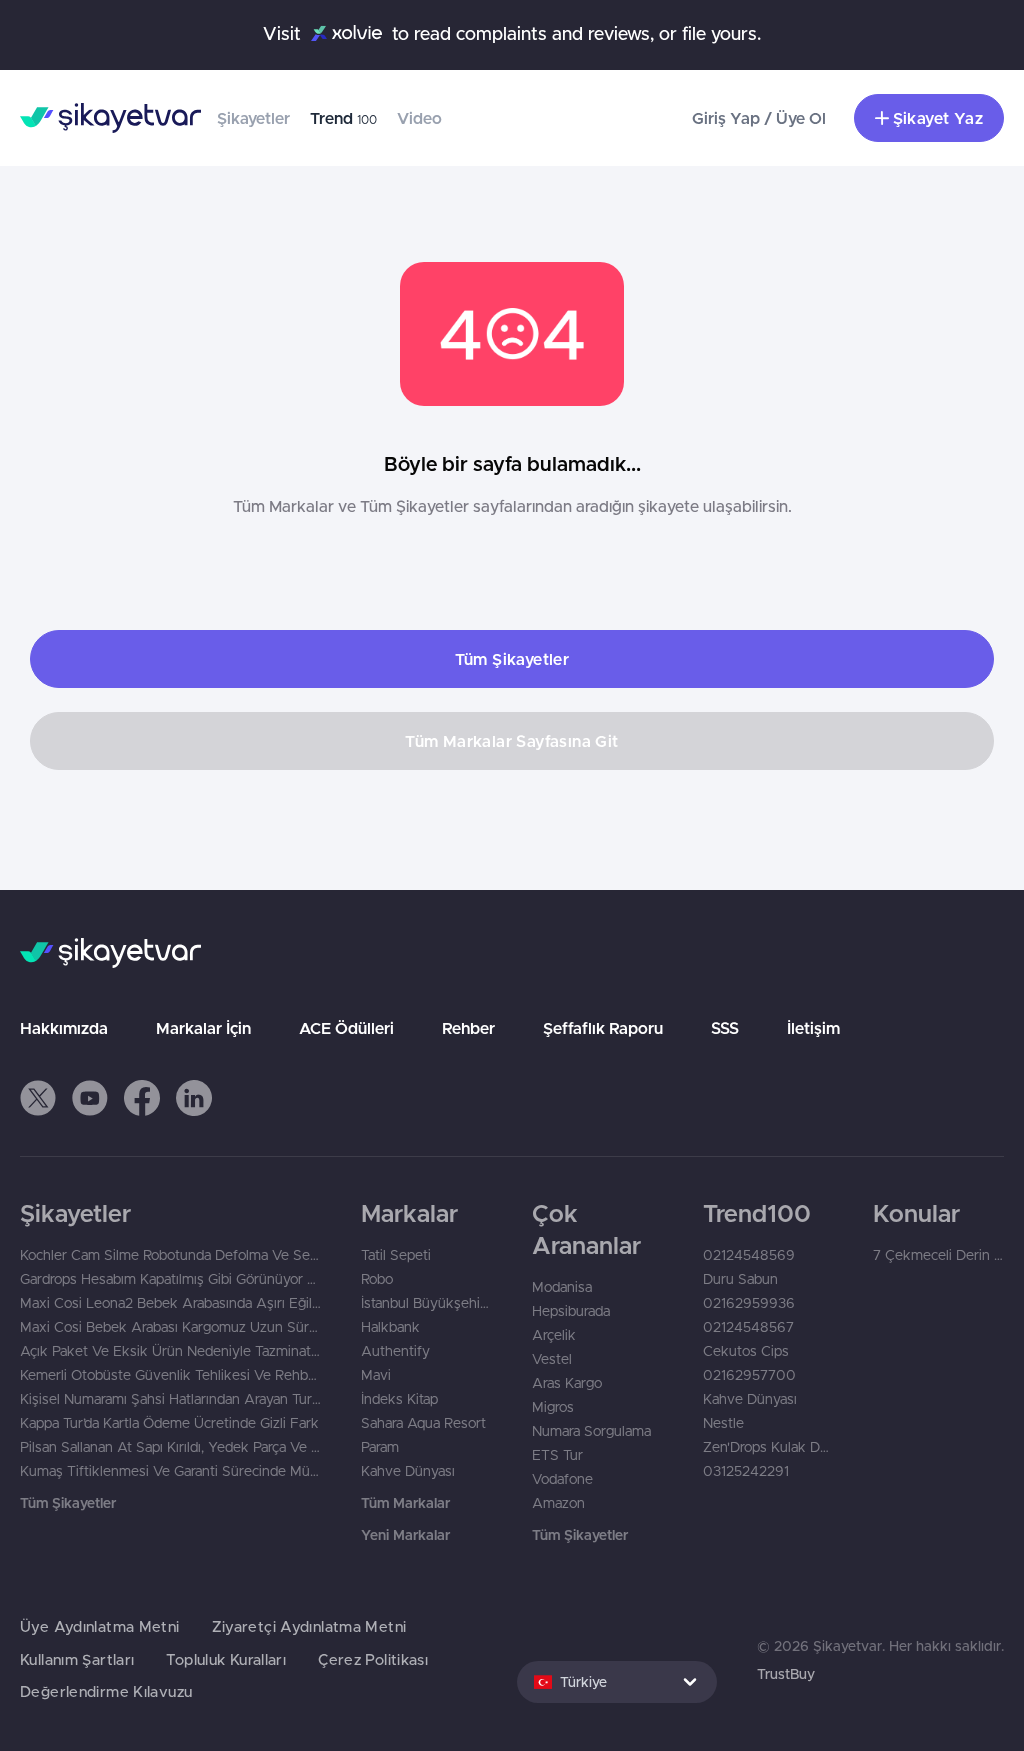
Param (380, 1447)
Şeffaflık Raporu (603, 1028)
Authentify (395, 1351)
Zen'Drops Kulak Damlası (768, 1447)
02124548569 (749, 1255)
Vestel (552, 1359)
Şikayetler (253, 118)
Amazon (558, 1503)
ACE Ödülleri (346, 1028)
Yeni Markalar (405, 1535)
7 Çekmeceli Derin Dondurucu (938, 1255)
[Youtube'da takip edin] (90, 1098)
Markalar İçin (203, 1028)
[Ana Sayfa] (110, 118)
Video (419, 118)
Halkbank (390, 1327)
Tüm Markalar (405, 1503)
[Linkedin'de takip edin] (194, 1098)
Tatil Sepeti (396, 1255)
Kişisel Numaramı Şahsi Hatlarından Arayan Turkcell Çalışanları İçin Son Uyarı (170, 1399)
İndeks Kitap (399, 1399)
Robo (377, 1279)
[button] (38, 1098)
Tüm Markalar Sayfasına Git (511, 741)
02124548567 (748, 1327)
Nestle (723, 1423)
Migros (553, 1407)
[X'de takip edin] (38, 1098)
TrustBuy (786, 1674)
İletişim (813, 1028)
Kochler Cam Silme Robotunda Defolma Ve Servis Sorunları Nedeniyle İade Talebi (170, 1255)
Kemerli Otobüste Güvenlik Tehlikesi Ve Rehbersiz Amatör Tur (170, 1375)
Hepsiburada (571, 1311)
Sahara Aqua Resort (423, 1423)
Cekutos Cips (746, 1351)
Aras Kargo (567, 1383)
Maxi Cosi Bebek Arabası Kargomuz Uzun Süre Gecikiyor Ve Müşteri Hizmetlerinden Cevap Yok (170, 1327)
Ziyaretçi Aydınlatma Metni (309, 1626)
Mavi (376, 1375)
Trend (343, 118)
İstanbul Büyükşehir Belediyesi (426, 1303)
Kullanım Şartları (77, 1659)
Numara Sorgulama (591, 1431)
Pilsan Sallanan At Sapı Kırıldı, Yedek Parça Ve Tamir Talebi (170, 1447)
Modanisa (562, 1287)
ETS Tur (557, 1455)
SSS (725, 1028)
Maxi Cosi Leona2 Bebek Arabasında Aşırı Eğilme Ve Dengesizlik (170, 1303)
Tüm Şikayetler (512, 659)
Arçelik (554, 1335)
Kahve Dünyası (408, 1471)
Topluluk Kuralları (226, 1659)
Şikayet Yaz (938, 118)
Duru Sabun (740, 1279)
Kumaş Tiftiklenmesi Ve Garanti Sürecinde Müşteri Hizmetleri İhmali (170, 1471)
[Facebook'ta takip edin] (142, 1098)
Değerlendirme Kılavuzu (106, 1691)
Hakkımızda (64, 1028)
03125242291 (746, 1471)
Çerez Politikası (373, 1659)
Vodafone (562, 1479)
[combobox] (617, 1682)
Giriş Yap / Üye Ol (759, 118)
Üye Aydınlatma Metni (100, 1626)
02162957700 (749, 1375)
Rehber (468, 1028)
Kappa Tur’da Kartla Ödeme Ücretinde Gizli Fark (169, 1423)
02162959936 (749, 1303)
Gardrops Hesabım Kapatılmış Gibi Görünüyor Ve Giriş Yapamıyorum (170, 1279)
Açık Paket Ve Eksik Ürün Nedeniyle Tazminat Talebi (170, 1351)
